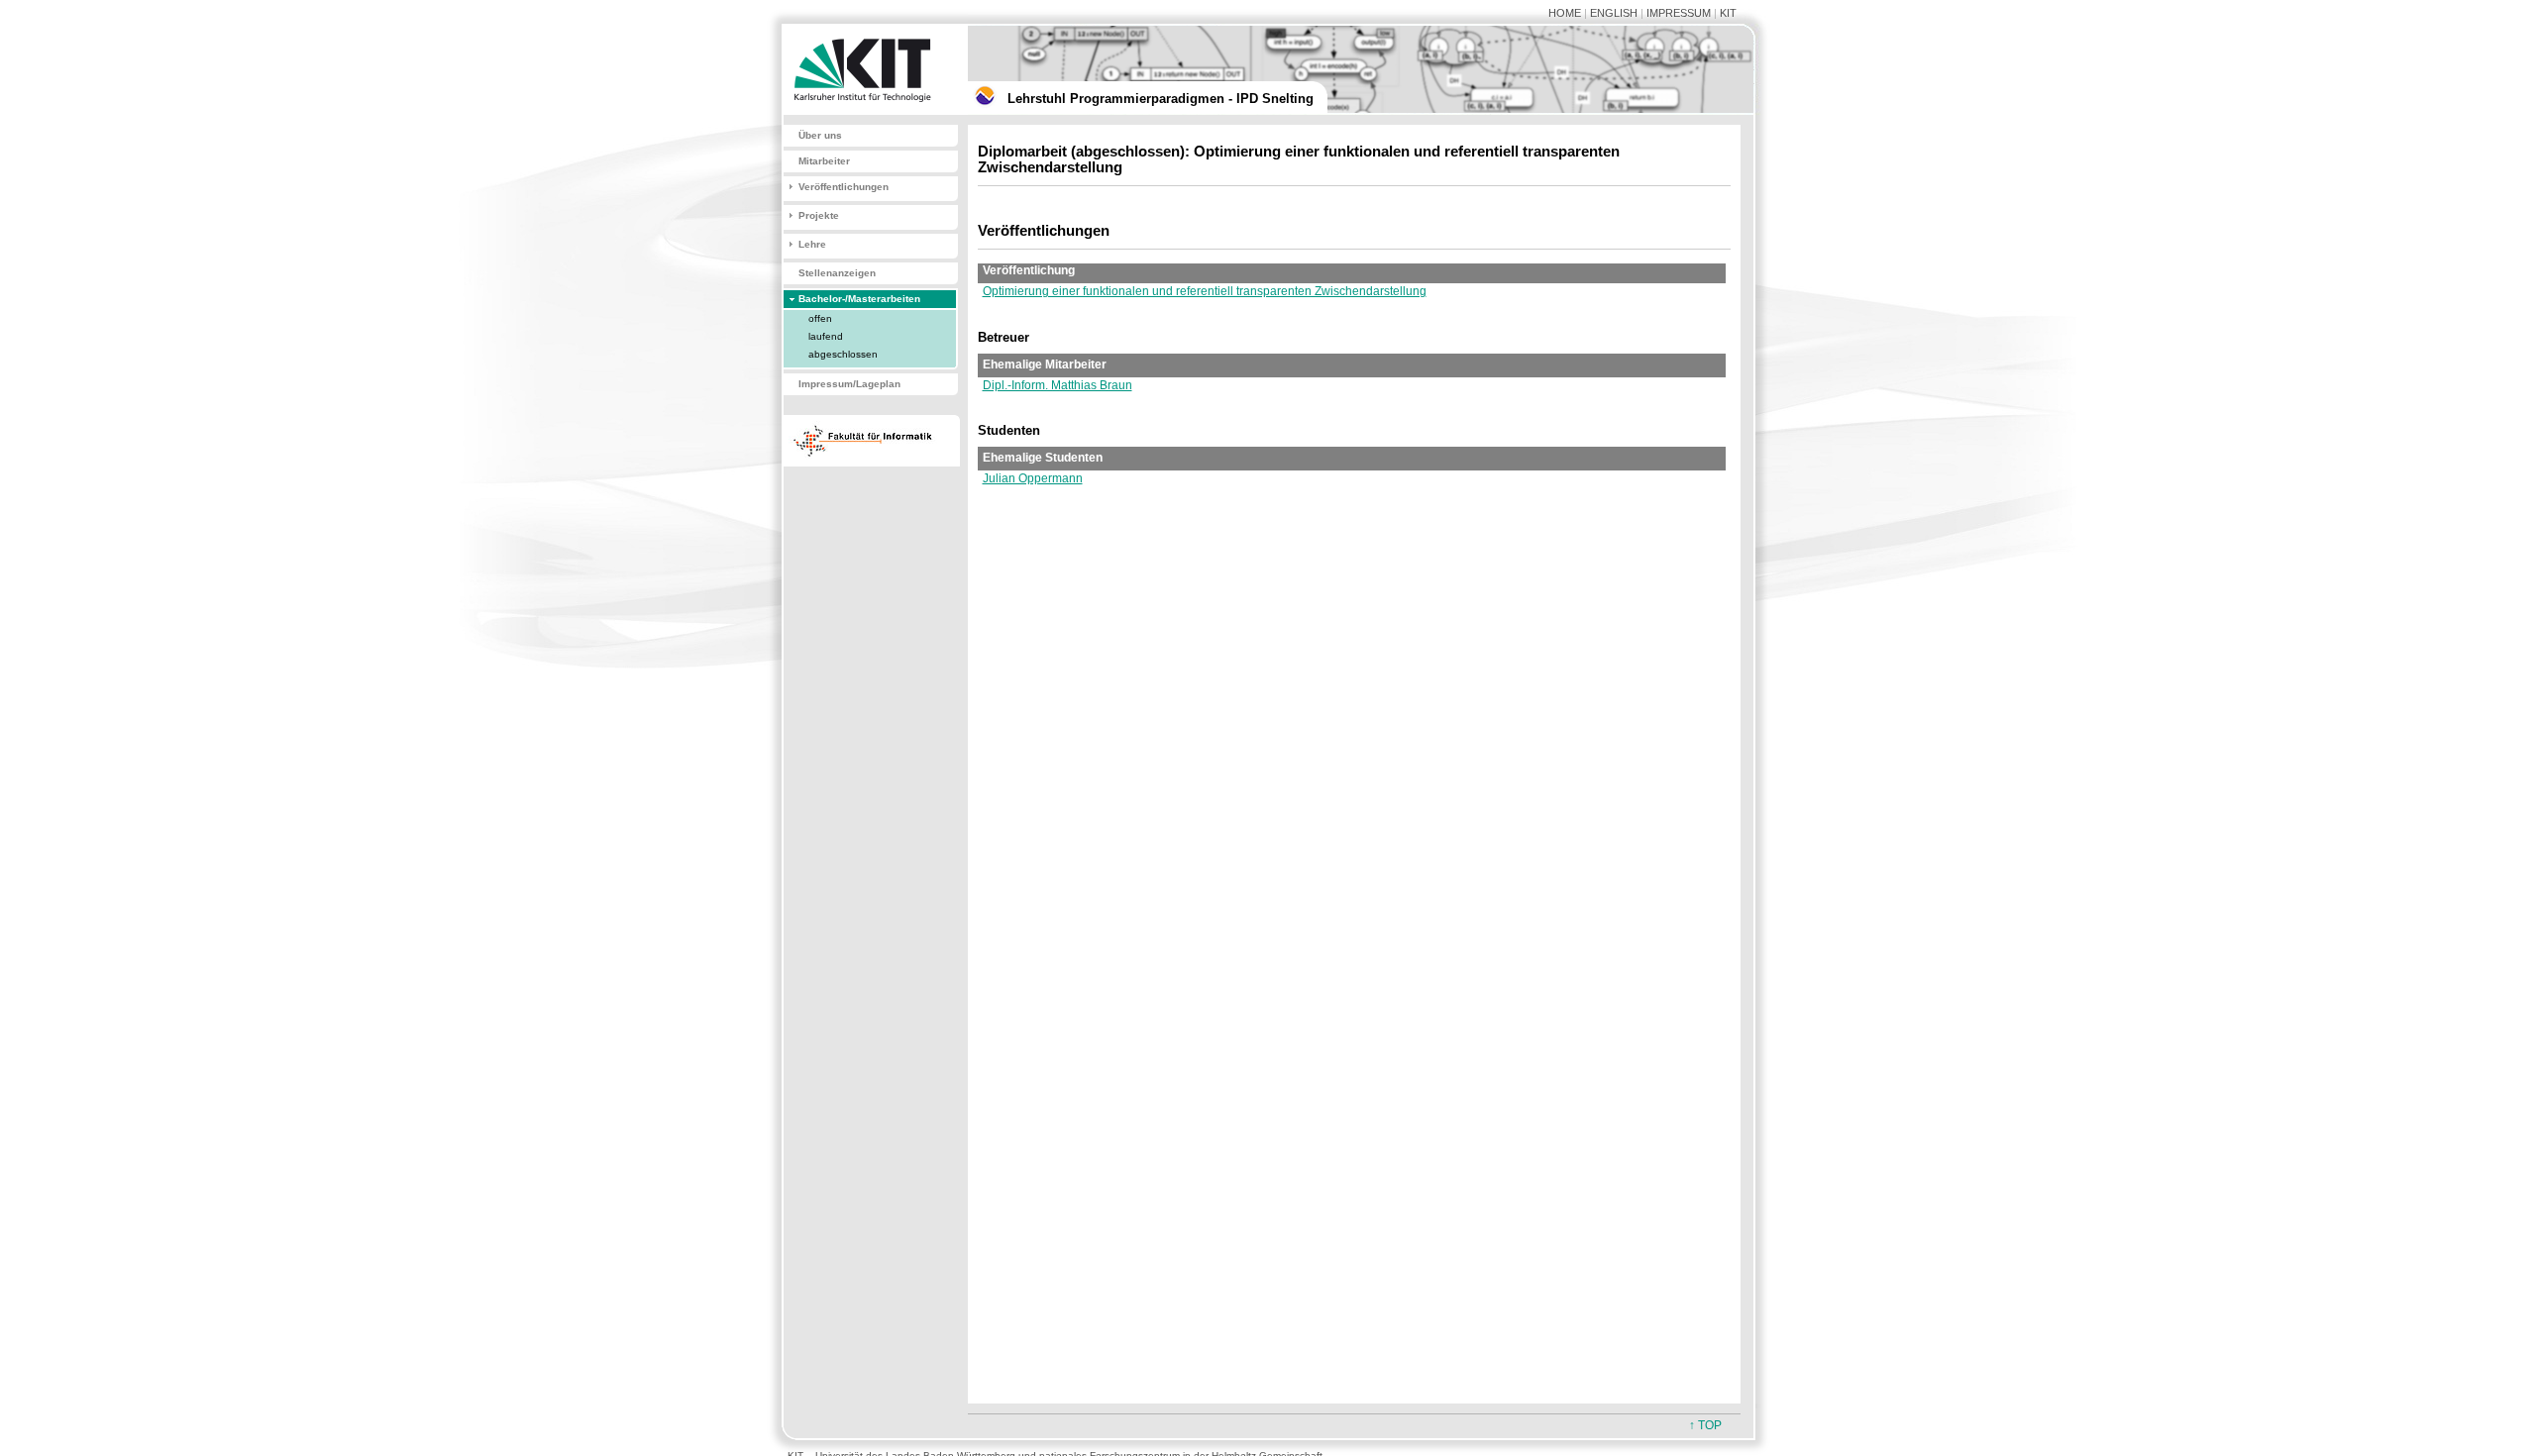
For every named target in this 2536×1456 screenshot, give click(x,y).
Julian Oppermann (1033, 478)
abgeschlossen (843, 354)
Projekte (819, 215)
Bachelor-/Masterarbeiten (859, 299)
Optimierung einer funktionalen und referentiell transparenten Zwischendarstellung (1205, 291)
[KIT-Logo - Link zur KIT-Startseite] (867, 111)
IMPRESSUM (1679, 13)
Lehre (812, 244)
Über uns (820, 135)
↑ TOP (1705, 1425)
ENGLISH (1614, 13)
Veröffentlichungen (844, 187)
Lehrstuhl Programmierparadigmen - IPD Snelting (1161, 99)
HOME (1565, 13)
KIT (1728, 13)
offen (820, 318)
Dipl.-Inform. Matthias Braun (1057, 385)
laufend (826, 336)
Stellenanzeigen (837, 273)
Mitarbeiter (824, 161)
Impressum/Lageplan (849, 384)
